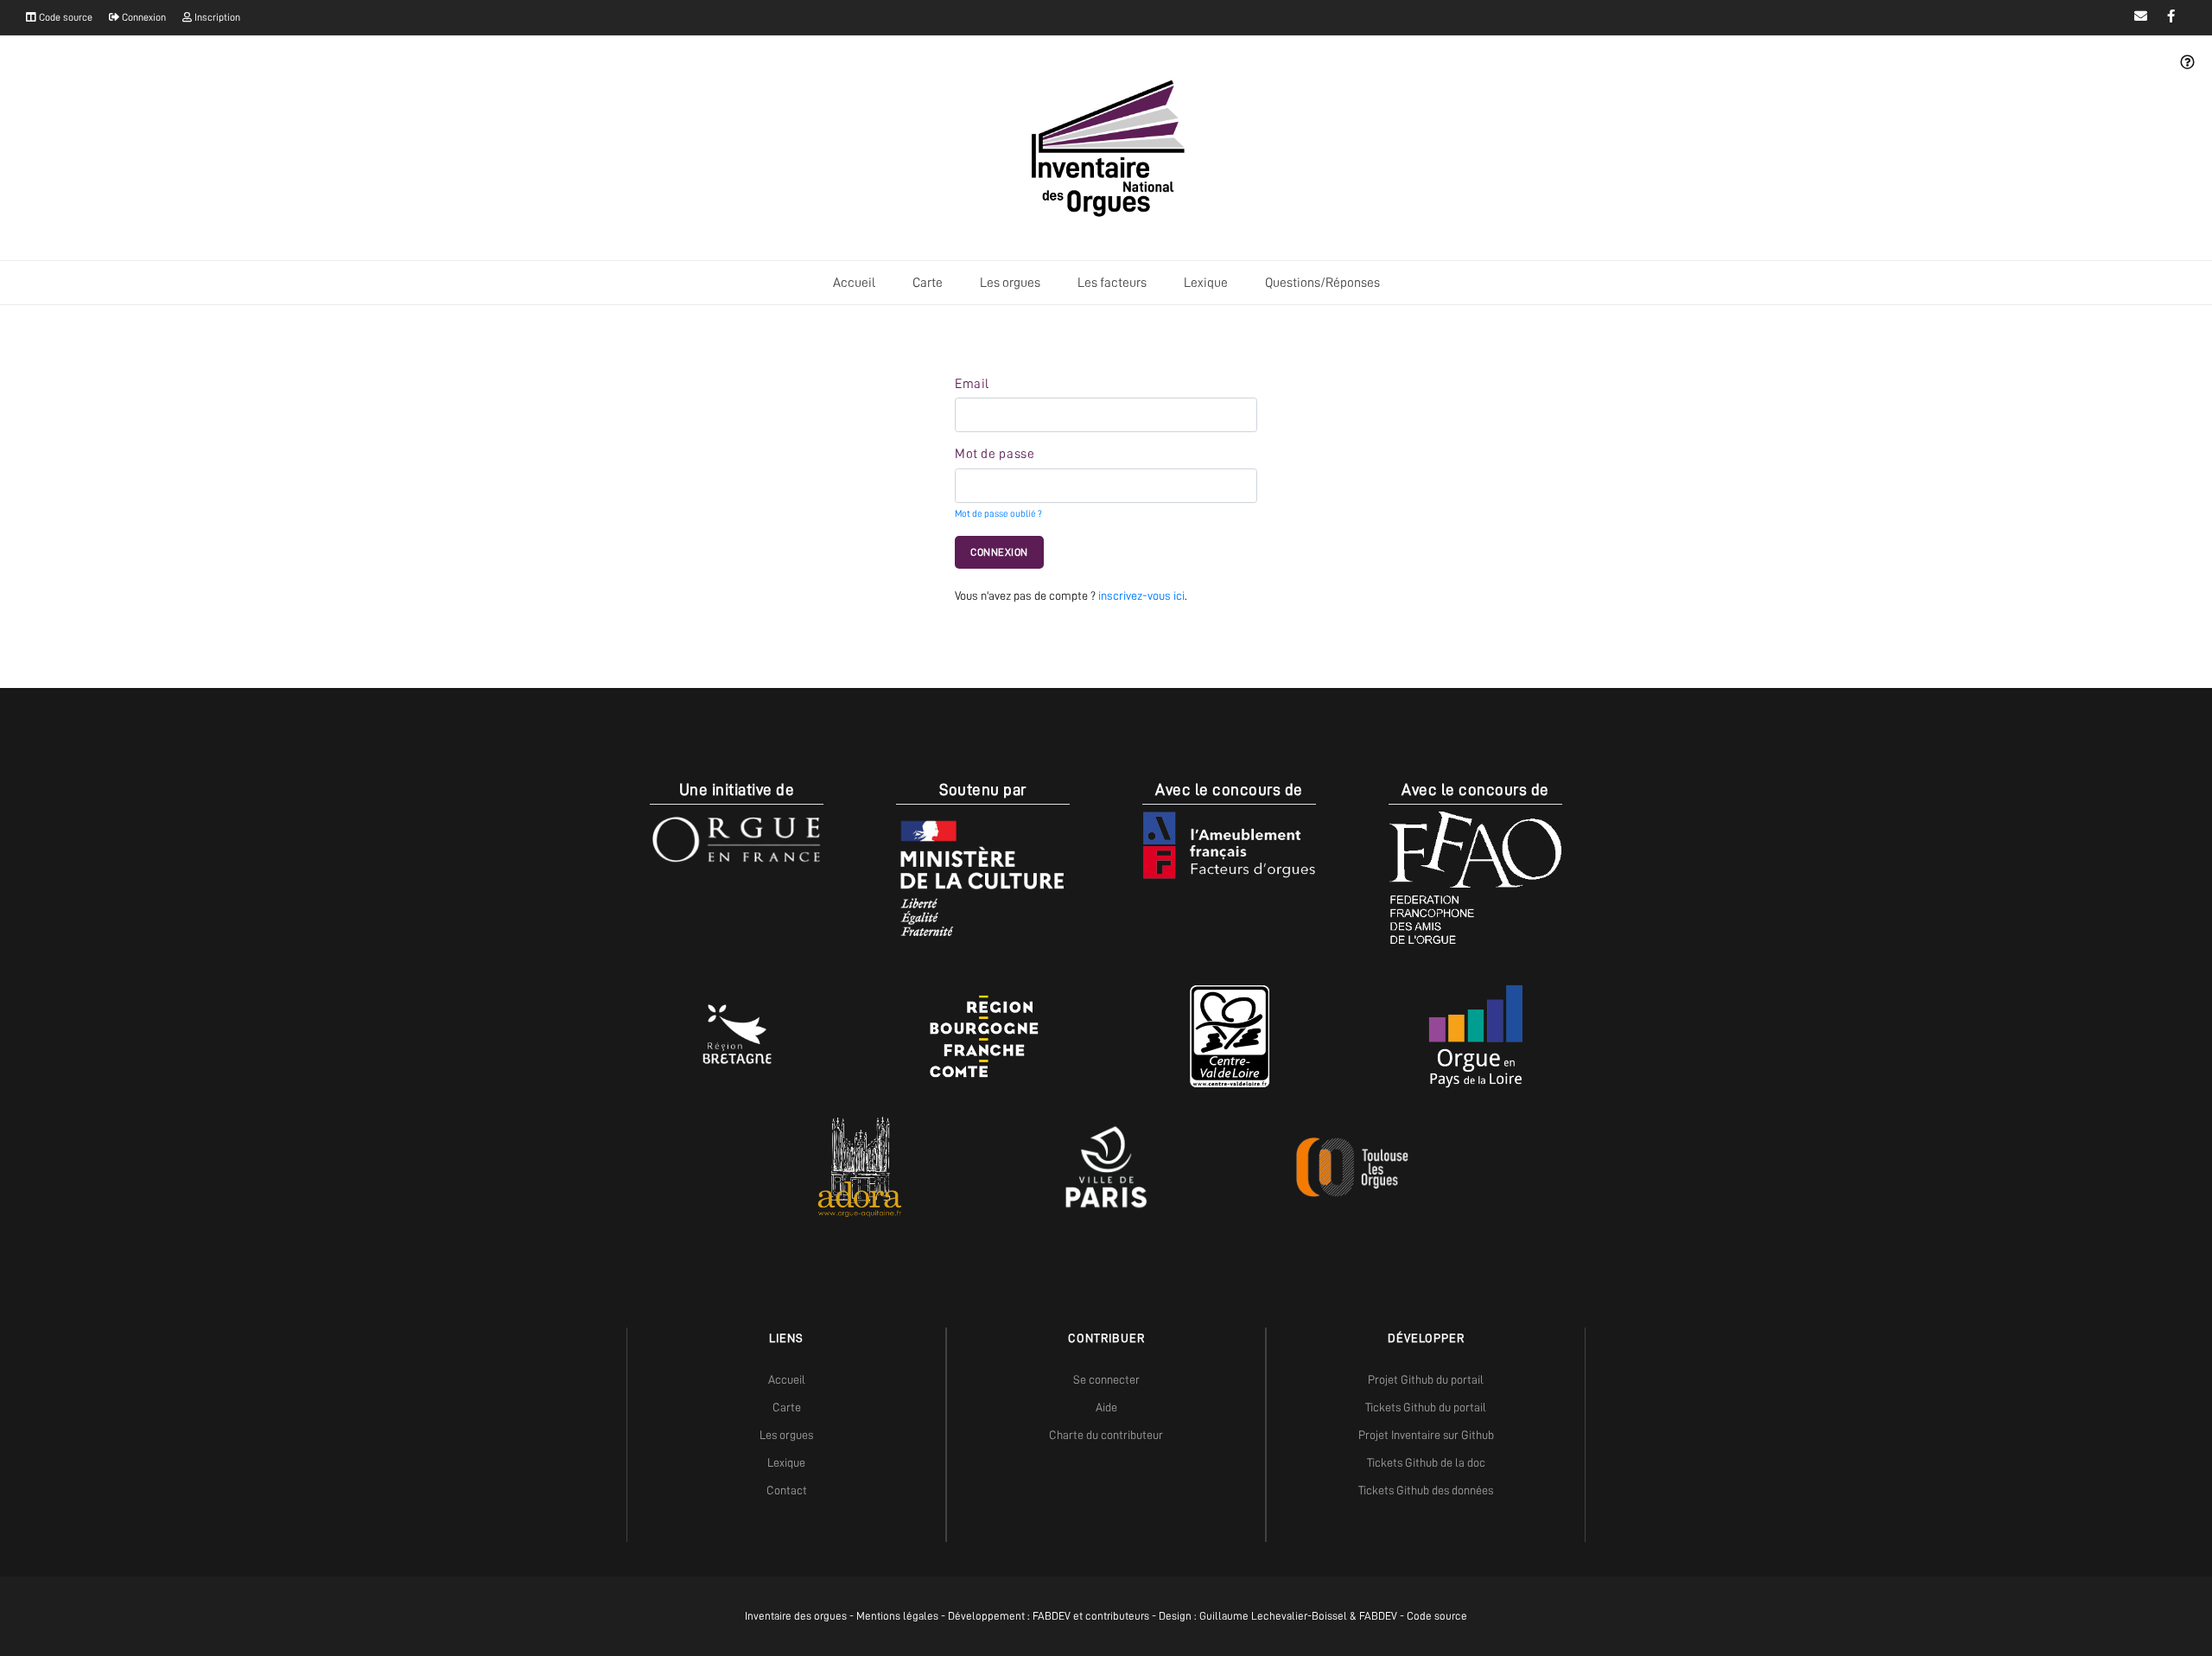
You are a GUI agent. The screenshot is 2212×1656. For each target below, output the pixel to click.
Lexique (1206, 283)
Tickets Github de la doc (1426, 1462)
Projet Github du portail (1426, 1379)
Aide (1106, 1407)
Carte (928, 283)
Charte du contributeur (1106, 1435)
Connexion (143, 17)
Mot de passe (995, 454)
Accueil (854, 283)
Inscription (216, 17)
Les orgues (1010, 283)
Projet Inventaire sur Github (1426, 1435)
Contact (787, 1490)
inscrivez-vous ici (1141, 596)
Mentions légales (897, 1616)
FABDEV (1052, 1616)
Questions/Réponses (1322, 283)
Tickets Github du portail (1426, 1407)
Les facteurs (1112, 283)
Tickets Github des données (1426, 1490)
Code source (64, 17)
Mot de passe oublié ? (998, 514)
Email (972, 384)
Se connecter (1106, 1379)
